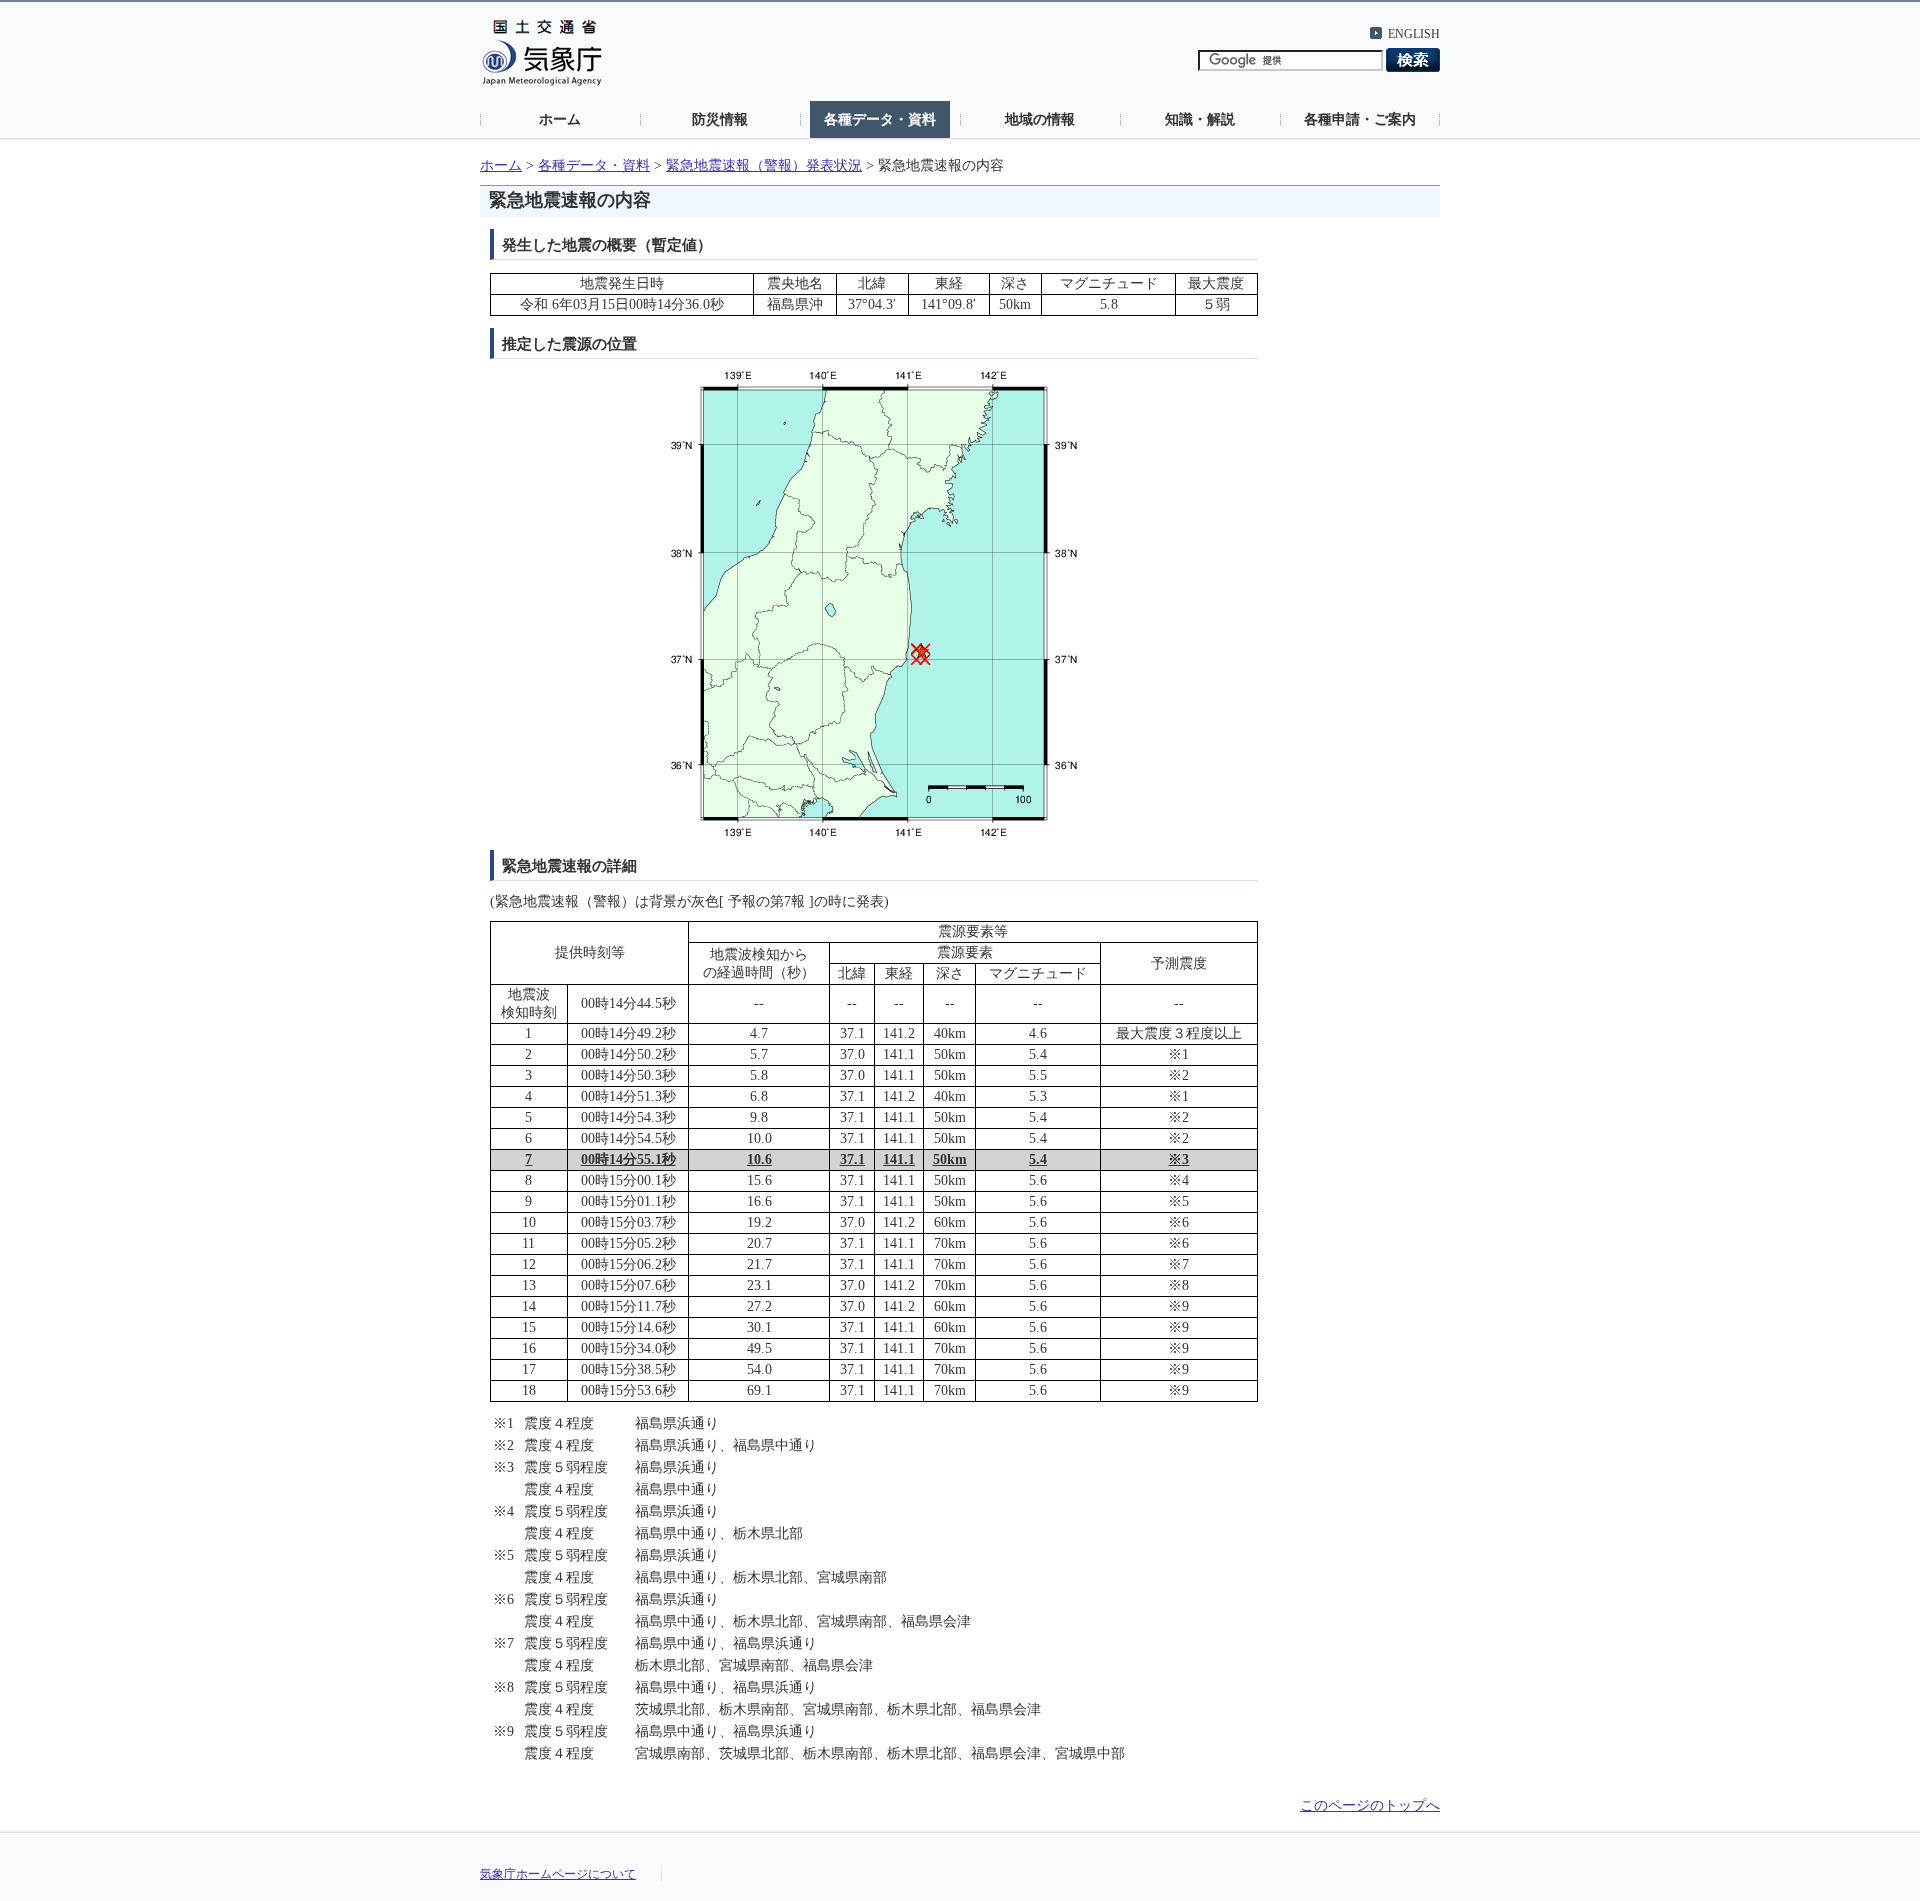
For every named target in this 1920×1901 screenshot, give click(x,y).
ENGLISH (1414, 34)
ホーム (560, 119)
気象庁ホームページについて (558, 1874)
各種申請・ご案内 (1360, 119)
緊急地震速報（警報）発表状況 (764, 165)
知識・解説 (1200, 119)
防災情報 (720, 119)
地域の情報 (1040, 119)
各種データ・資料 (880, 119)
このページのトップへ (1370, 1805)
